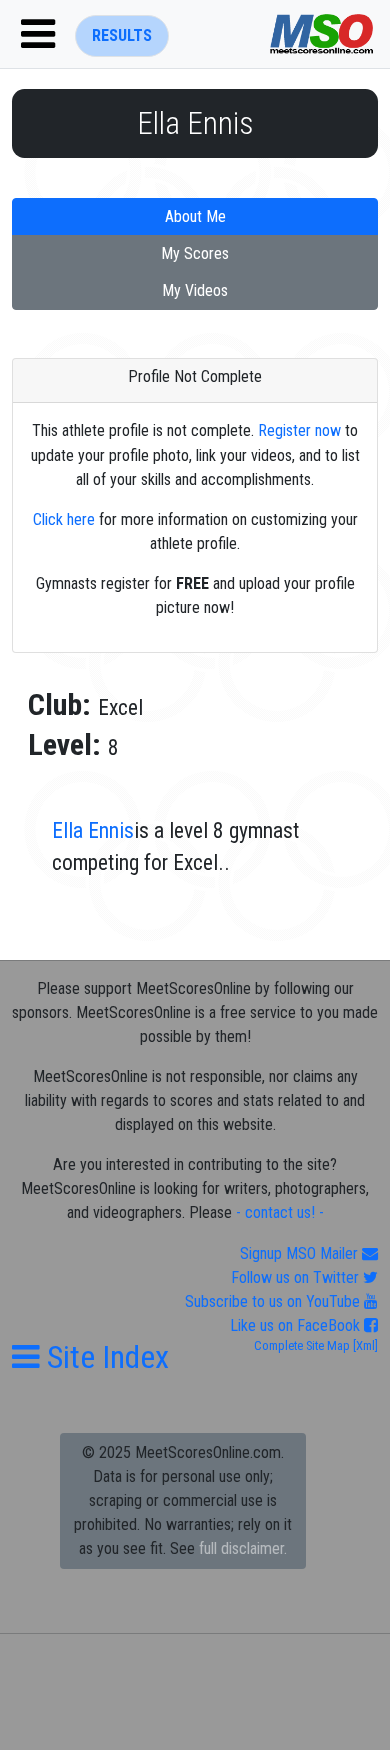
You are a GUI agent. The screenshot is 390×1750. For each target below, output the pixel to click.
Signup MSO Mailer (301, 1253)
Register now (299, 430)
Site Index (104, 1357)
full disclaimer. (243, 1548)
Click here (64, 519)
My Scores (195, 253)
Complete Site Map (302, 1345)
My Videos (195, 290)
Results (122, 35)
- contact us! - (280, 1212)
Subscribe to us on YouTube (274, 1301)
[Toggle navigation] (38, 34)
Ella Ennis (93, 830)
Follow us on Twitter (297, 1277)
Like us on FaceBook (297, 1325)
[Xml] (364, 1345)
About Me (195, 216)
